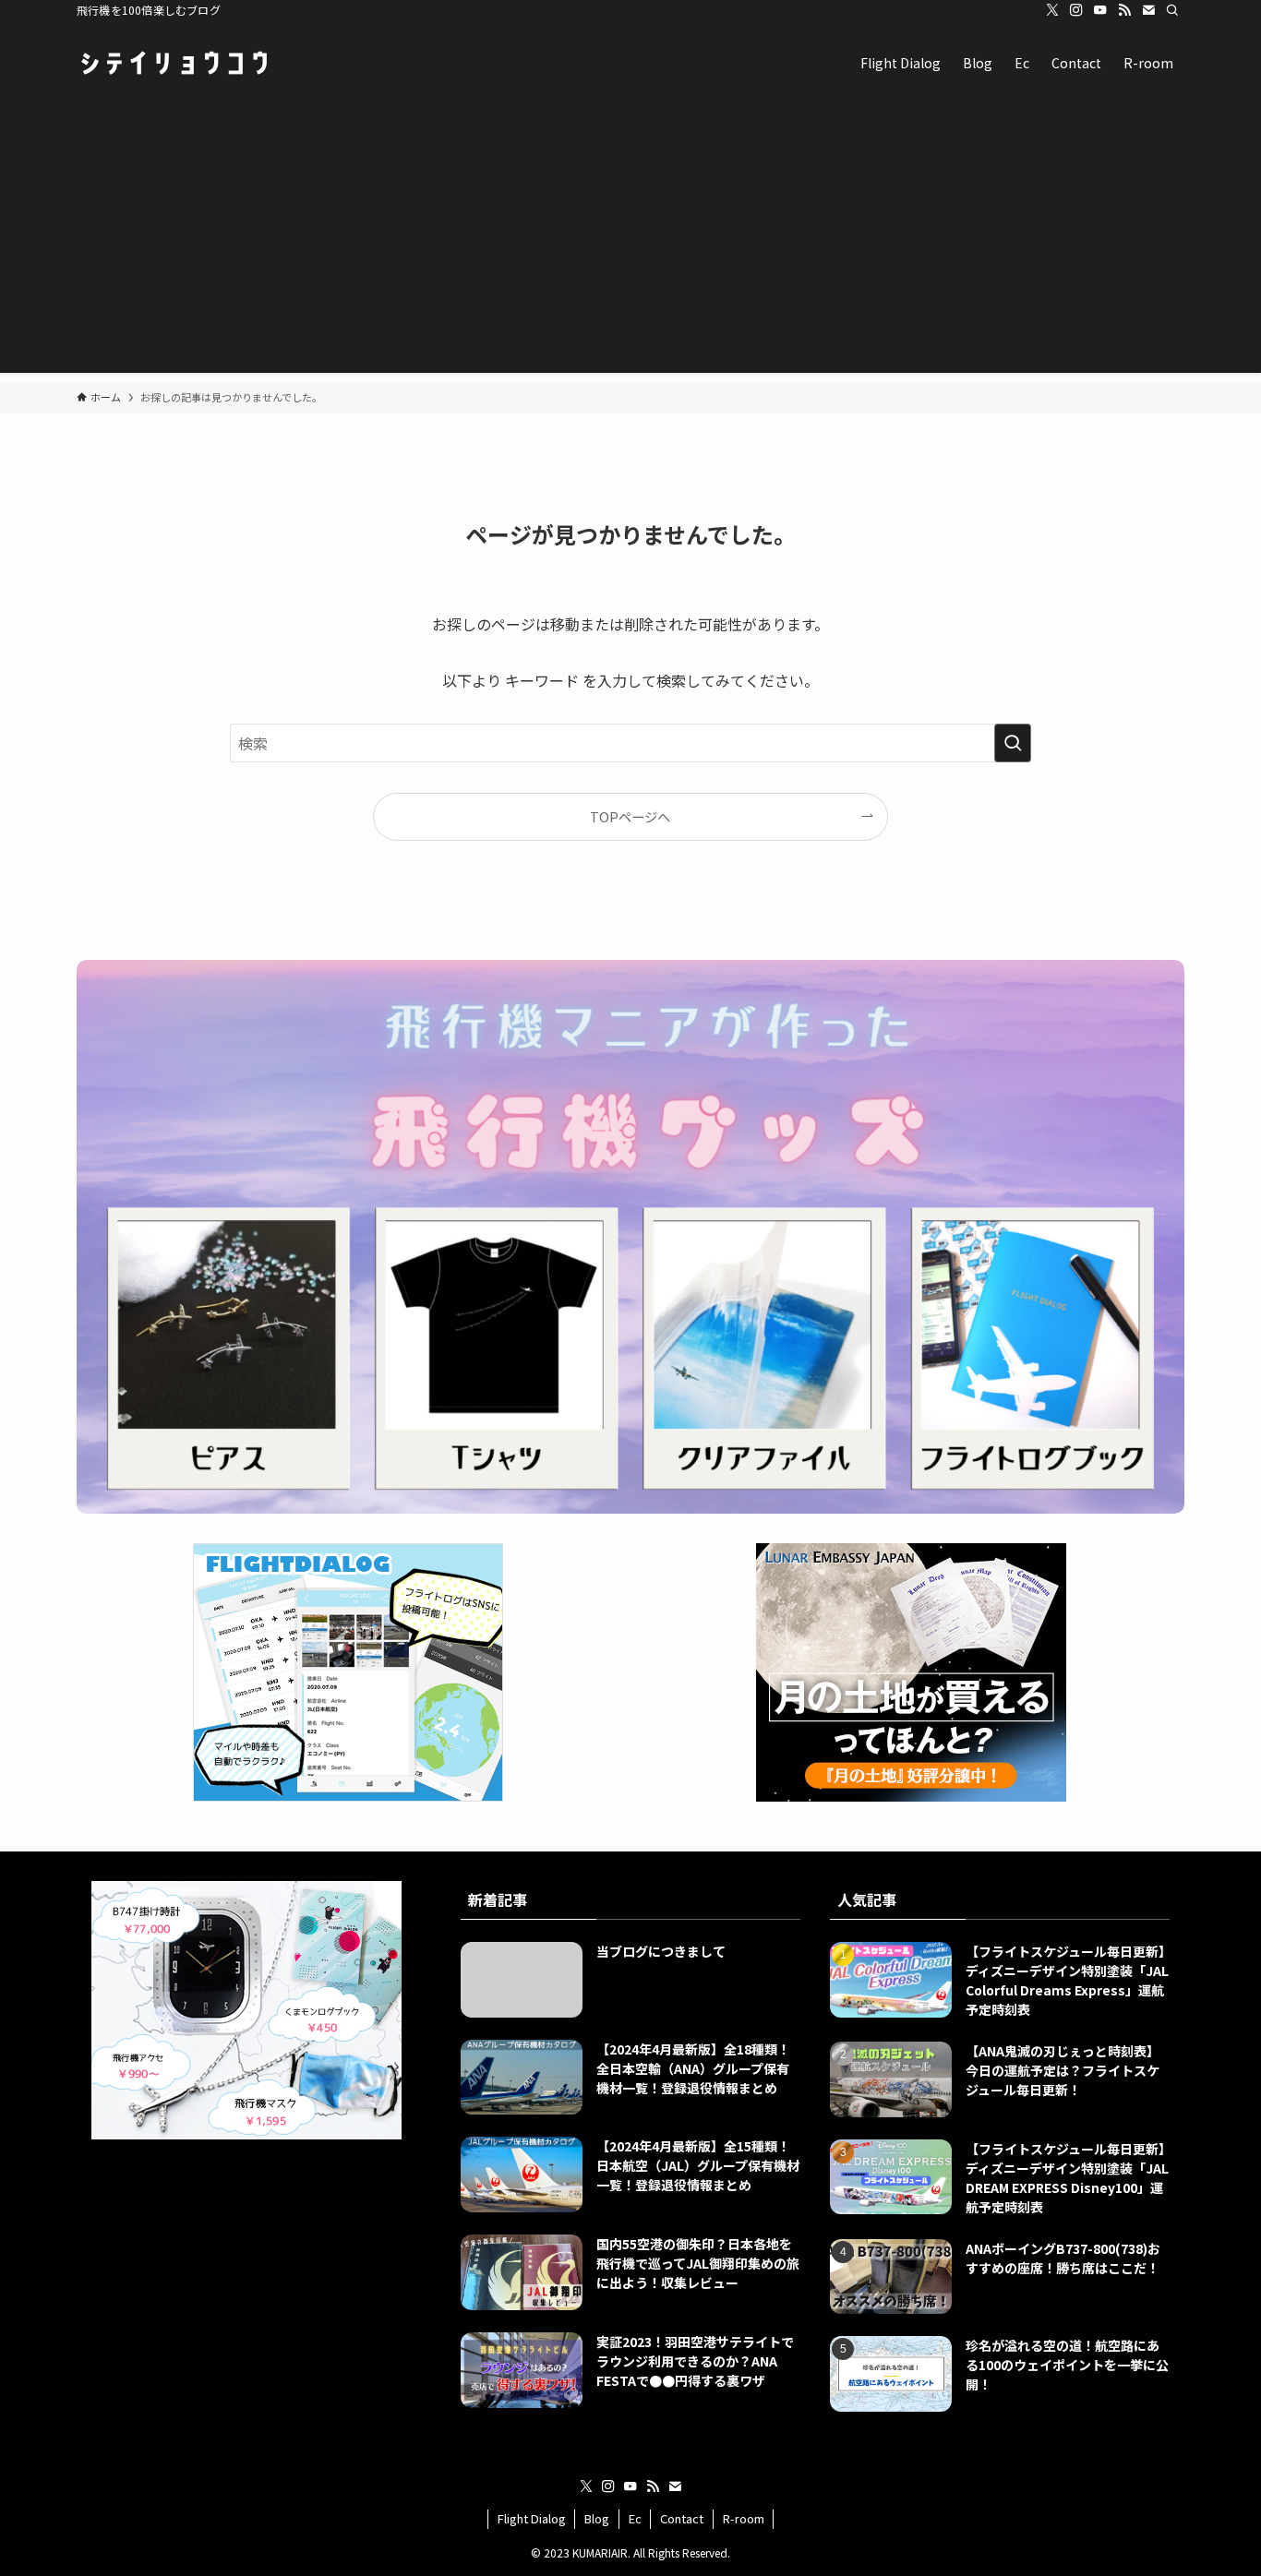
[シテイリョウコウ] (174, 63)
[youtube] (1100, 10)
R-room (744, 2518)
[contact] (1148, 10)
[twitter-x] (1052, 10)
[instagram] (1076, 10)
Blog (597, 2518)
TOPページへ (630, 816)
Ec (635, 2518)
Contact (682, 2518)
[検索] (1172, 10)
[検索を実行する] (1013, 743)
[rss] (1124, 10)
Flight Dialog (532, 2518)
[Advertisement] (630, 244)
